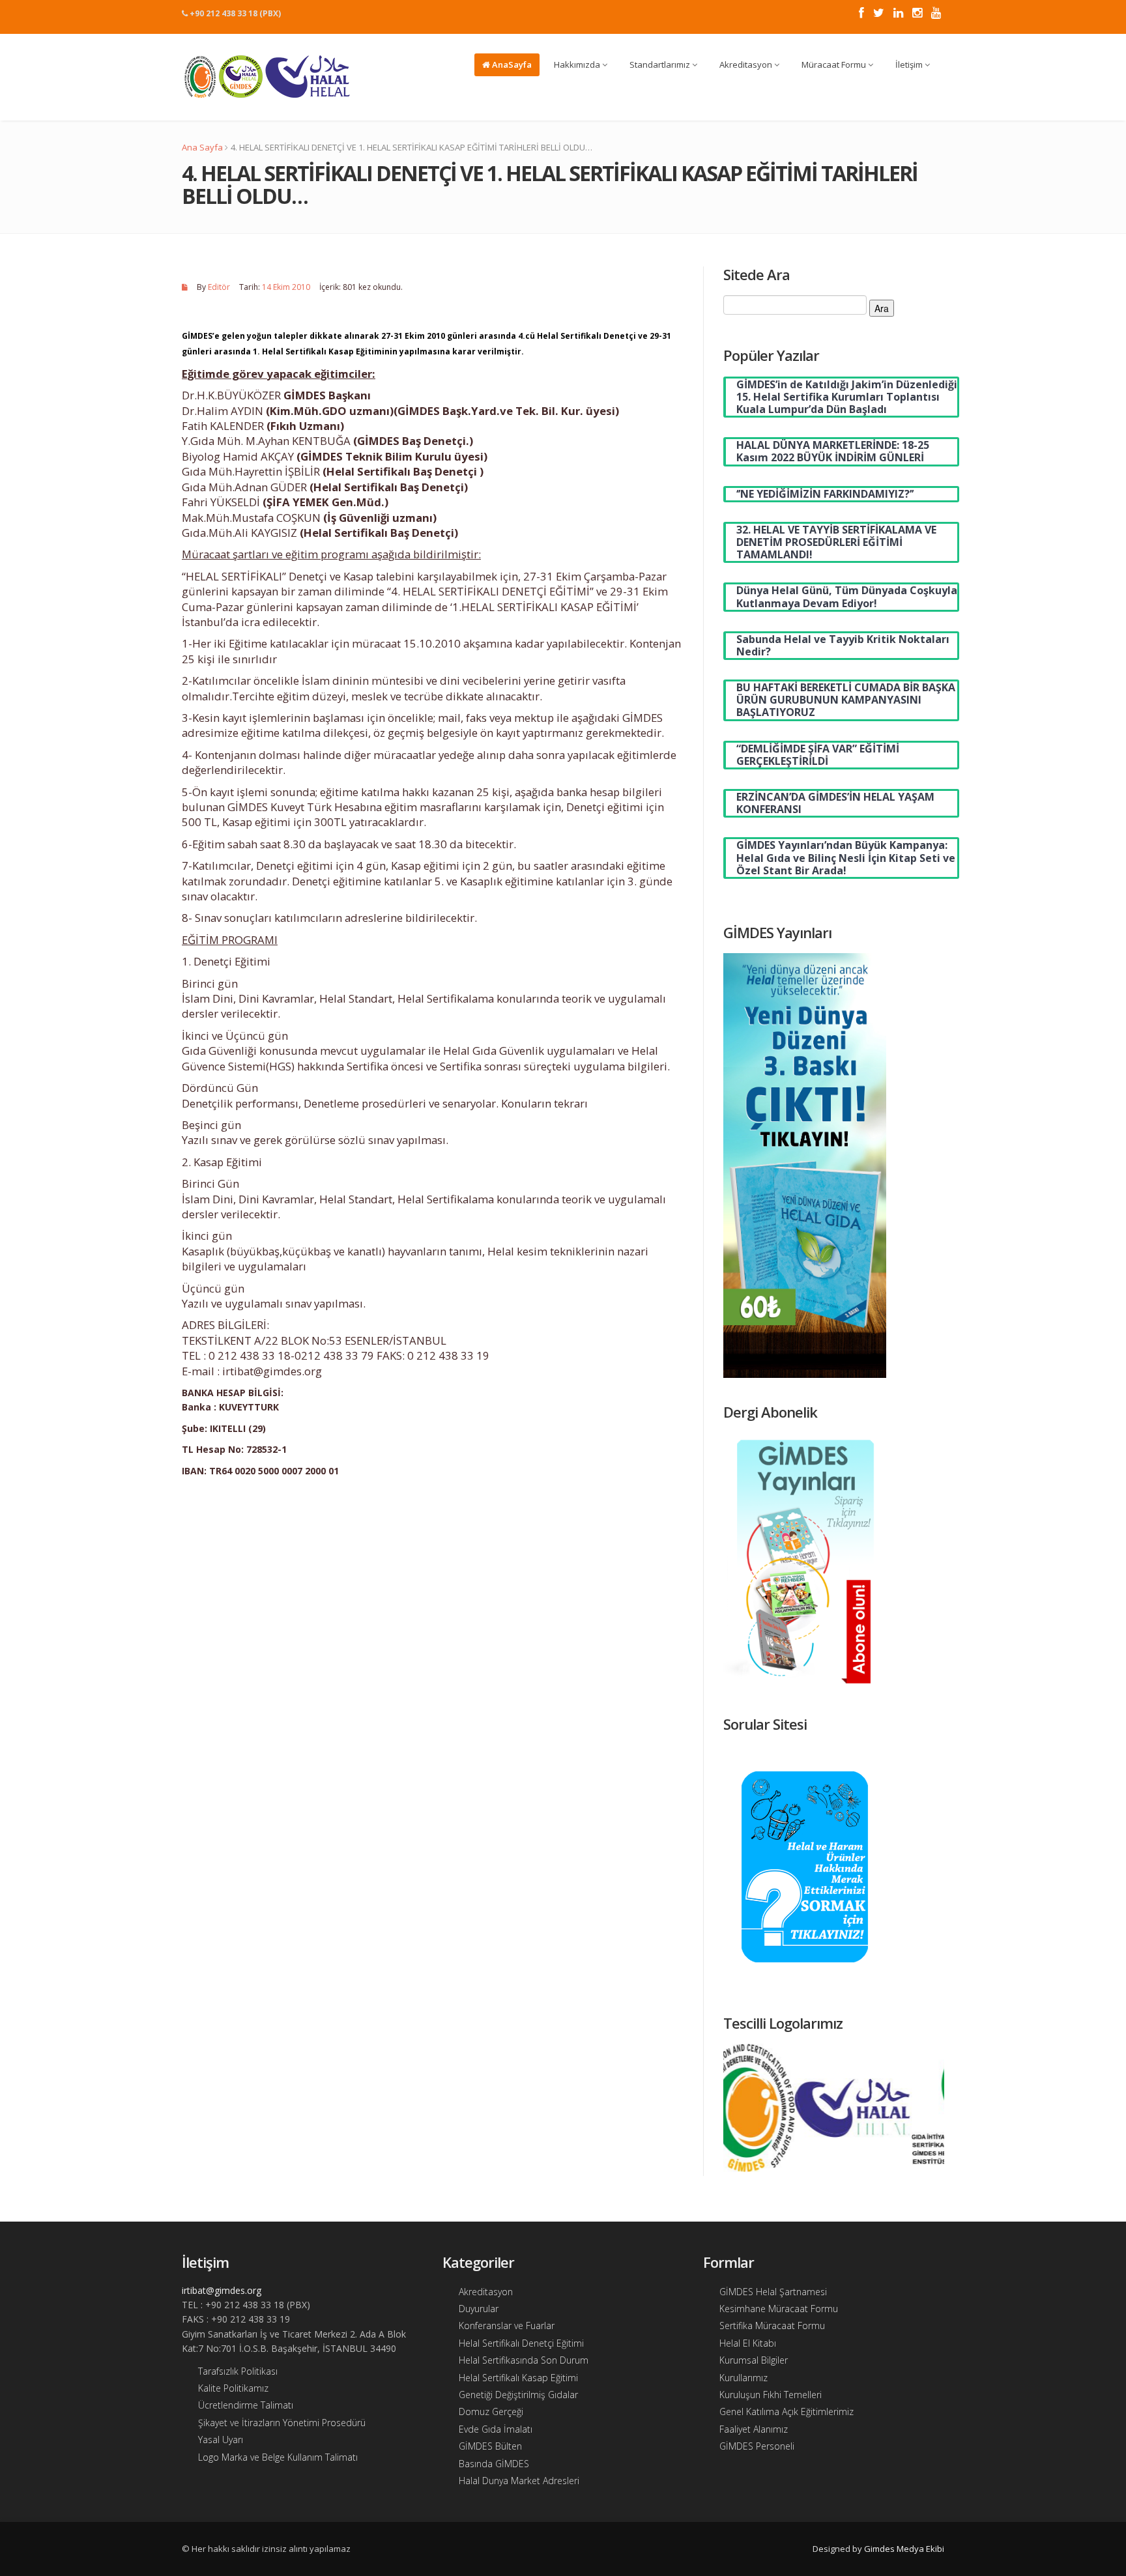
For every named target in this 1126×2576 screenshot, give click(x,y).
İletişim (910, 64)
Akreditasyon (747, 64)
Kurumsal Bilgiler (754, 2360)
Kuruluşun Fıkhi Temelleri (771, 2395)
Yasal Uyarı (221, 2440)
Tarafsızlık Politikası (238, 2371)
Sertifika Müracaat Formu (772, 2326)
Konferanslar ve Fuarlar (507, 2326)
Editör (219, 287)
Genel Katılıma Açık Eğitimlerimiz (787, 2411)
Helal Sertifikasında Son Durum (524, 2360)
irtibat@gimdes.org (222, 2290)
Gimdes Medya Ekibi (904, 2549)
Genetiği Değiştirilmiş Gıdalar (518, 2395)
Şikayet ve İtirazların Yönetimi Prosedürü (282, 2423)
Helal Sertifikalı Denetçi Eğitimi (521, 2343)
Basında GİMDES (494, 2464)
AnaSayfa (511, 64)
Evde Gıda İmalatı (496, 2429)
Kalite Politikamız (233, 2388)
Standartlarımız (661, 64)
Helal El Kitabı (748, 2343)
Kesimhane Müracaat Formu (779, 2309)
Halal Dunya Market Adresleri (519, 2481)
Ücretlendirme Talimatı (246, 2405)
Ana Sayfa (202, 147)
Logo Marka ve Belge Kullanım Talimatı (278, 2457)
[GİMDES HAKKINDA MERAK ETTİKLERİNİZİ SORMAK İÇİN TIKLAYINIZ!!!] (805, 1866)
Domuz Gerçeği (491, 2411)
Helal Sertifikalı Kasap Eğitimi (518, 2378)
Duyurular (479, 2309)
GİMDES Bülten (490, 2446)
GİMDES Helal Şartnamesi (773, 2292)
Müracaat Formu (835, 64)
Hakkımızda (578, 64)
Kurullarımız (743, 2378)
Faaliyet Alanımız (754, 2429)
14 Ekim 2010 (286, 287)
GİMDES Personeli (757, 2446)
